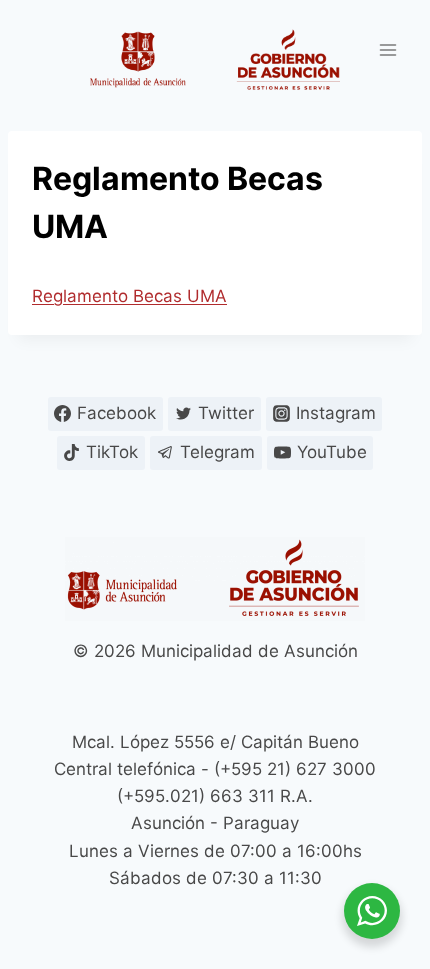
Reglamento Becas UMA (129, 296)
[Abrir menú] (387, 49)
